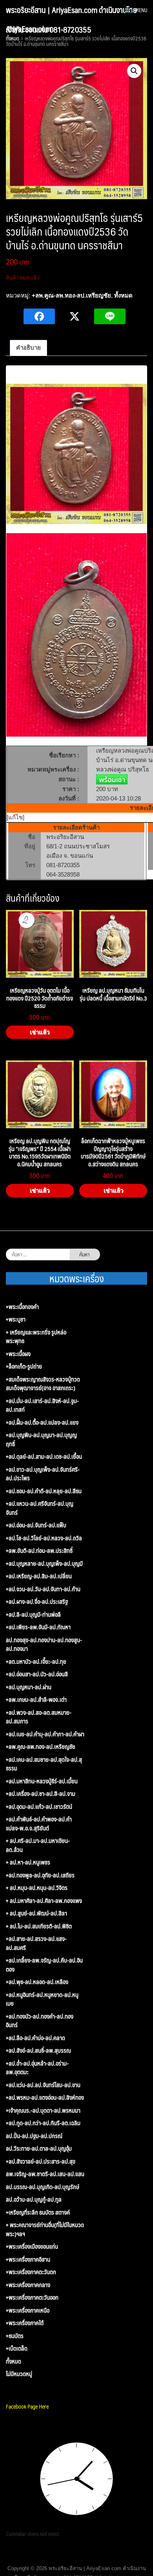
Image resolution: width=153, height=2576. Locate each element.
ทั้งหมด (123, 295)
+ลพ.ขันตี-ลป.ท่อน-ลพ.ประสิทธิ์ (39, 1551)
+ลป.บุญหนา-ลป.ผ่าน (29, 1687)
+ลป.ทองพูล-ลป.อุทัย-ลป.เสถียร (40, 1875)
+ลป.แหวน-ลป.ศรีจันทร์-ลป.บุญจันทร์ (40, 1508)
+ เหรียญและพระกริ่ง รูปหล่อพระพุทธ (36, 1337)
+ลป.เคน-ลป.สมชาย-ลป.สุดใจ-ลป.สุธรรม (44, 1764)
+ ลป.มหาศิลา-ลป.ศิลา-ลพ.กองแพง (44, 1901)
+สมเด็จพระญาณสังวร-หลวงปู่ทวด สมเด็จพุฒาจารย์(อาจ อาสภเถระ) (43, 1384)
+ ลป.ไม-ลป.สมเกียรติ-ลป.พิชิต (39, 1926)
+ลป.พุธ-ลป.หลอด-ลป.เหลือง (37, 1982)
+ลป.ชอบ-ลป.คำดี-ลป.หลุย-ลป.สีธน (44, 1491)
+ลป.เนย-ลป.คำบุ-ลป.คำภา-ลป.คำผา (45, 1734)
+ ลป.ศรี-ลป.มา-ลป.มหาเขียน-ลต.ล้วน (38, 1845)
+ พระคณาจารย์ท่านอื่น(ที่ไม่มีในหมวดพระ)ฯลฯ (45, 2229)
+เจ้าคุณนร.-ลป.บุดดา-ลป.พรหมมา (43, 2110)
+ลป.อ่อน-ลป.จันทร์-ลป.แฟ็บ (36, 1525)
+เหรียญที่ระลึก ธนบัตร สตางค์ (38, 2212)
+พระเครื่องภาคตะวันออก (32, 2297)
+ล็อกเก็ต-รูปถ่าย (24, 1366)
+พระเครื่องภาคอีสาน (28, 2259)
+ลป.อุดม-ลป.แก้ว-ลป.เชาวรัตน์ (39, 1807)
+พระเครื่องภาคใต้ (25, 2323)
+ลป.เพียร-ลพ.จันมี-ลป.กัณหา (38, 1627)
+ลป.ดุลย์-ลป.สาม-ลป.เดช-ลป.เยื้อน (44, 1457)
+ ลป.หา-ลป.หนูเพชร (28, 1862)
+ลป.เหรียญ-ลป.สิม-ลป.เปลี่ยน (39, 1576)
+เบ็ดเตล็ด (17, 2348)
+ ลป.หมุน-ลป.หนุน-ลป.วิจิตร (37, 1888)
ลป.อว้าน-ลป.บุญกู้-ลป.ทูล (34, 2199)
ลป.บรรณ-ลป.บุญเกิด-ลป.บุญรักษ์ (43, 2187)
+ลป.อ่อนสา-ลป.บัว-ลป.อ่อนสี (37, 1674)
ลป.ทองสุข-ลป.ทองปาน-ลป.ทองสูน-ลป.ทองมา (44, 1644)
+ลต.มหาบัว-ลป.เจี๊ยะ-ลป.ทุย (36, 1662)
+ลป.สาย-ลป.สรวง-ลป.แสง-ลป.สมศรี (36, 1943)
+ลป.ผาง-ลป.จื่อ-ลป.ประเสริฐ (37, 1602)
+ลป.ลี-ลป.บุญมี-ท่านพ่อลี (33, 1615)
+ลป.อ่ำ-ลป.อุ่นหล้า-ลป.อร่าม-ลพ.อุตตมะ (37, 2068)
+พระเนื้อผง (18, 1354)
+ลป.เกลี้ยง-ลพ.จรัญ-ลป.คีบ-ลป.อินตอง (44, 1965)
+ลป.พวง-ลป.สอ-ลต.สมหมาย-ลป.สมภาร (39, 1717)
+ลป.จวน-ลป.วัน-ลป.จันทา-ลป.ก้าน (43, 1589)
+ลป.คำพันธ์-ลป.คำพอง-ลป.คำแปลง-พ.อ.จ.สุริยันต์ (39, 1824)
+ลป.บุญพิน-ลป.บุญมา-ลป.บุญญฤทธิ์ (41, 1439)
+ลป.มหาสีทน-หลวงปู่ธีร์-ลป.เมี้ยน (42, 1781)
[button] (134, 71)
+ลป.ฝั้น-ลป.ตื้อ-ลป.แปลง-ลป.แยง (42, 1422)
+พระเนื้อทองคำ (22, 1307)
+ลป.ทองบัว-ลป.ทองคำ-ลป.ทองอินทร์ (40, 2021)
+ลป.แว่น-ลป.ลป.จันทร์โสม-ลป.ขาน (43, 2085)
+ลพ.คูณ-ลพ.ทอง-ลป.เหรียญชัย (71, 295)
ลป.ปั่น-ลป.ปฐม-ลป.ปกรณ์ (34, 2136)
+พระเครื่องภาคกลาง (28, 2285)
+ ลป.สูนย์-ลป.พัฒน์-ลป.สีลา (36, 1913)
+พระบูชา (16, 1319)
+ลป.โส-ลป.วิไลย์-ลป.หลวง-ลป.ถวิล (44, 1538)
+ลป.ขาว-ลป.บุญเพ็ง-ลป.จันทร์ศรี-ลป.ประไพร (43, 1474)
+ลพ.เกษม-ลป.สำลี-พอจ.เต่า (36, 1700)
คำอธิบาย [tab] (28, 348)
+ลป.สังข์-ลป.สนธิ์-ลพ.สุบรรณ (38, 2050)
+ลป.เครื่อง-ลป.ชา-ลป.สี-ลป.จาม (41, 1794)
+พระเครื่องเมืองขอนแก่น (32, 2247)
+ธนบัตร (15, 2336)
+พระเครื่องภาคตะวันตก (31, 2272)
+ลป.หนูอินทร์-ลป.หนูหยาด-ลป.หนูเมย (42, 1999)
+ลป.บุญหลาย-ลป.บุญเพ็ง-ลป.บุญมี (44, 1564)
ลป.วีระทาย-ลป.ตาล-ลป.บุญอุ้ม (39, 2148)
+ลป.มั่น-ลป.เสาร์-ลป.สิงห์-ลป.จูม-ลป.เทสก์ (42, 1405)
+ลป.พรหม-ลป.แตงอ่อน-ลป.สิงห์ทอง (45, 2098)
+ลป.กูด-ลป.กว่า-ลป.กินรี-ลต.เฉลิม (43, 2123)
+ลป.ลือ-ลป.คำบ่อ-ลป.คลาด (36, 2038)
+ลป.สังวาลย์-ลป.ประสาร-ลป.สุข (41, 2161)
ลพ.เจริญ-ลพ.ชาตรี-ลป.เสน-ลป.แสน (45, 2174)
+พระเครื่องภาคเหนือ (28, 2310)
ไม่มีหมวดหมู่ (19, 2374)
